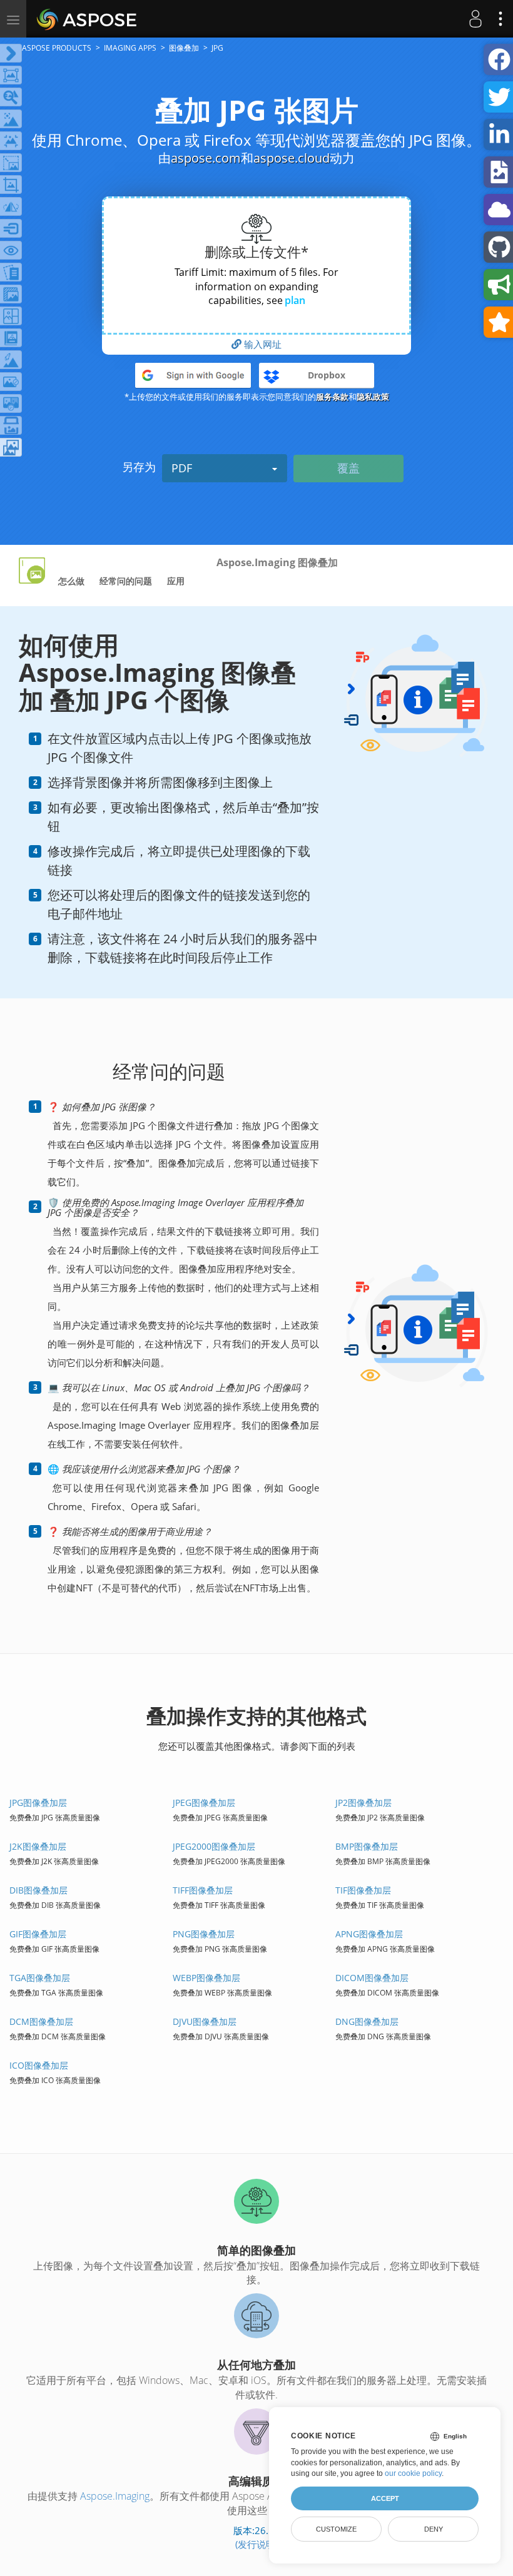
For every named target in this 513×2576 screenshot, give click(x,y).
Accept (385, 2498)
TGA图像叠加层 (40, 1978)
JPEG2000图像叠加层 (214, 1846)
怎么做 (71, 581)
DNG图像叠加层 (367, 2021)
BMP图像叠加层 (367, 1846)
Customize (336, 2529)
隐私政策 (373, 397)
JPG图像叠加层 (38, 1803)
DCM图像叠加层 (41, 2021)
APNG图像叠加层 (369, 1934)
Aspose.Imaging (115, 2496)
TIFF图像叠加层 (203, 1890)
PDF (182, 468)
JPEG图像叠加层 (204, 1803)
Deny (434, 2529)
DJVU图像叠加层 (205, 2021)
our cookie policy (413, 2473)
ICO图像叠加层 (39, 2065)
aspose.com (206, 158)
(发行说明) (256, 2544)
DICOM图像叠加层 (372, 1978)
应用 (176, 581)
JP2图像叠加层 (363, 1803)
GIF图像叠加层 (38, 1934)
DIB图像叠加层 (38, 1890)
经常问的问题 (126, 581)
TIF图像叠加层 (363, 1890)
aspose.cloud (292, 158)
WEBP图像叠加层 (206, 1978)
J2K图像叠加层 (38, 1846)
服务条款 (332, 397)
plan (295, 300)
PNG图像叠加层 (204, 1934)
